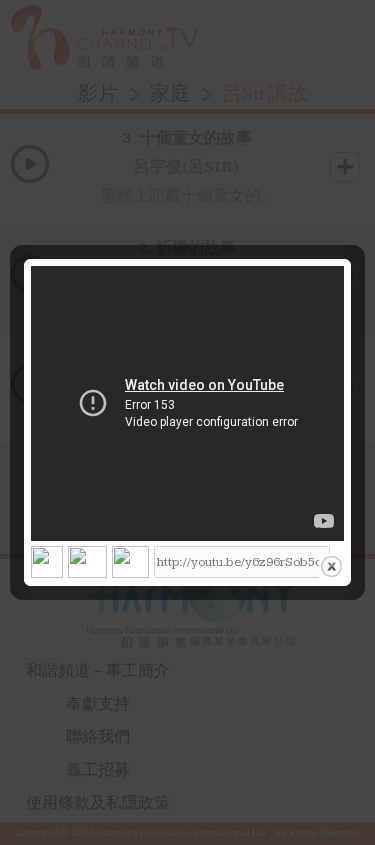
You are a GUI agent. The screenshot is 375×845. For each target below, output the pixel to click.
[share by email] (130, 565)
